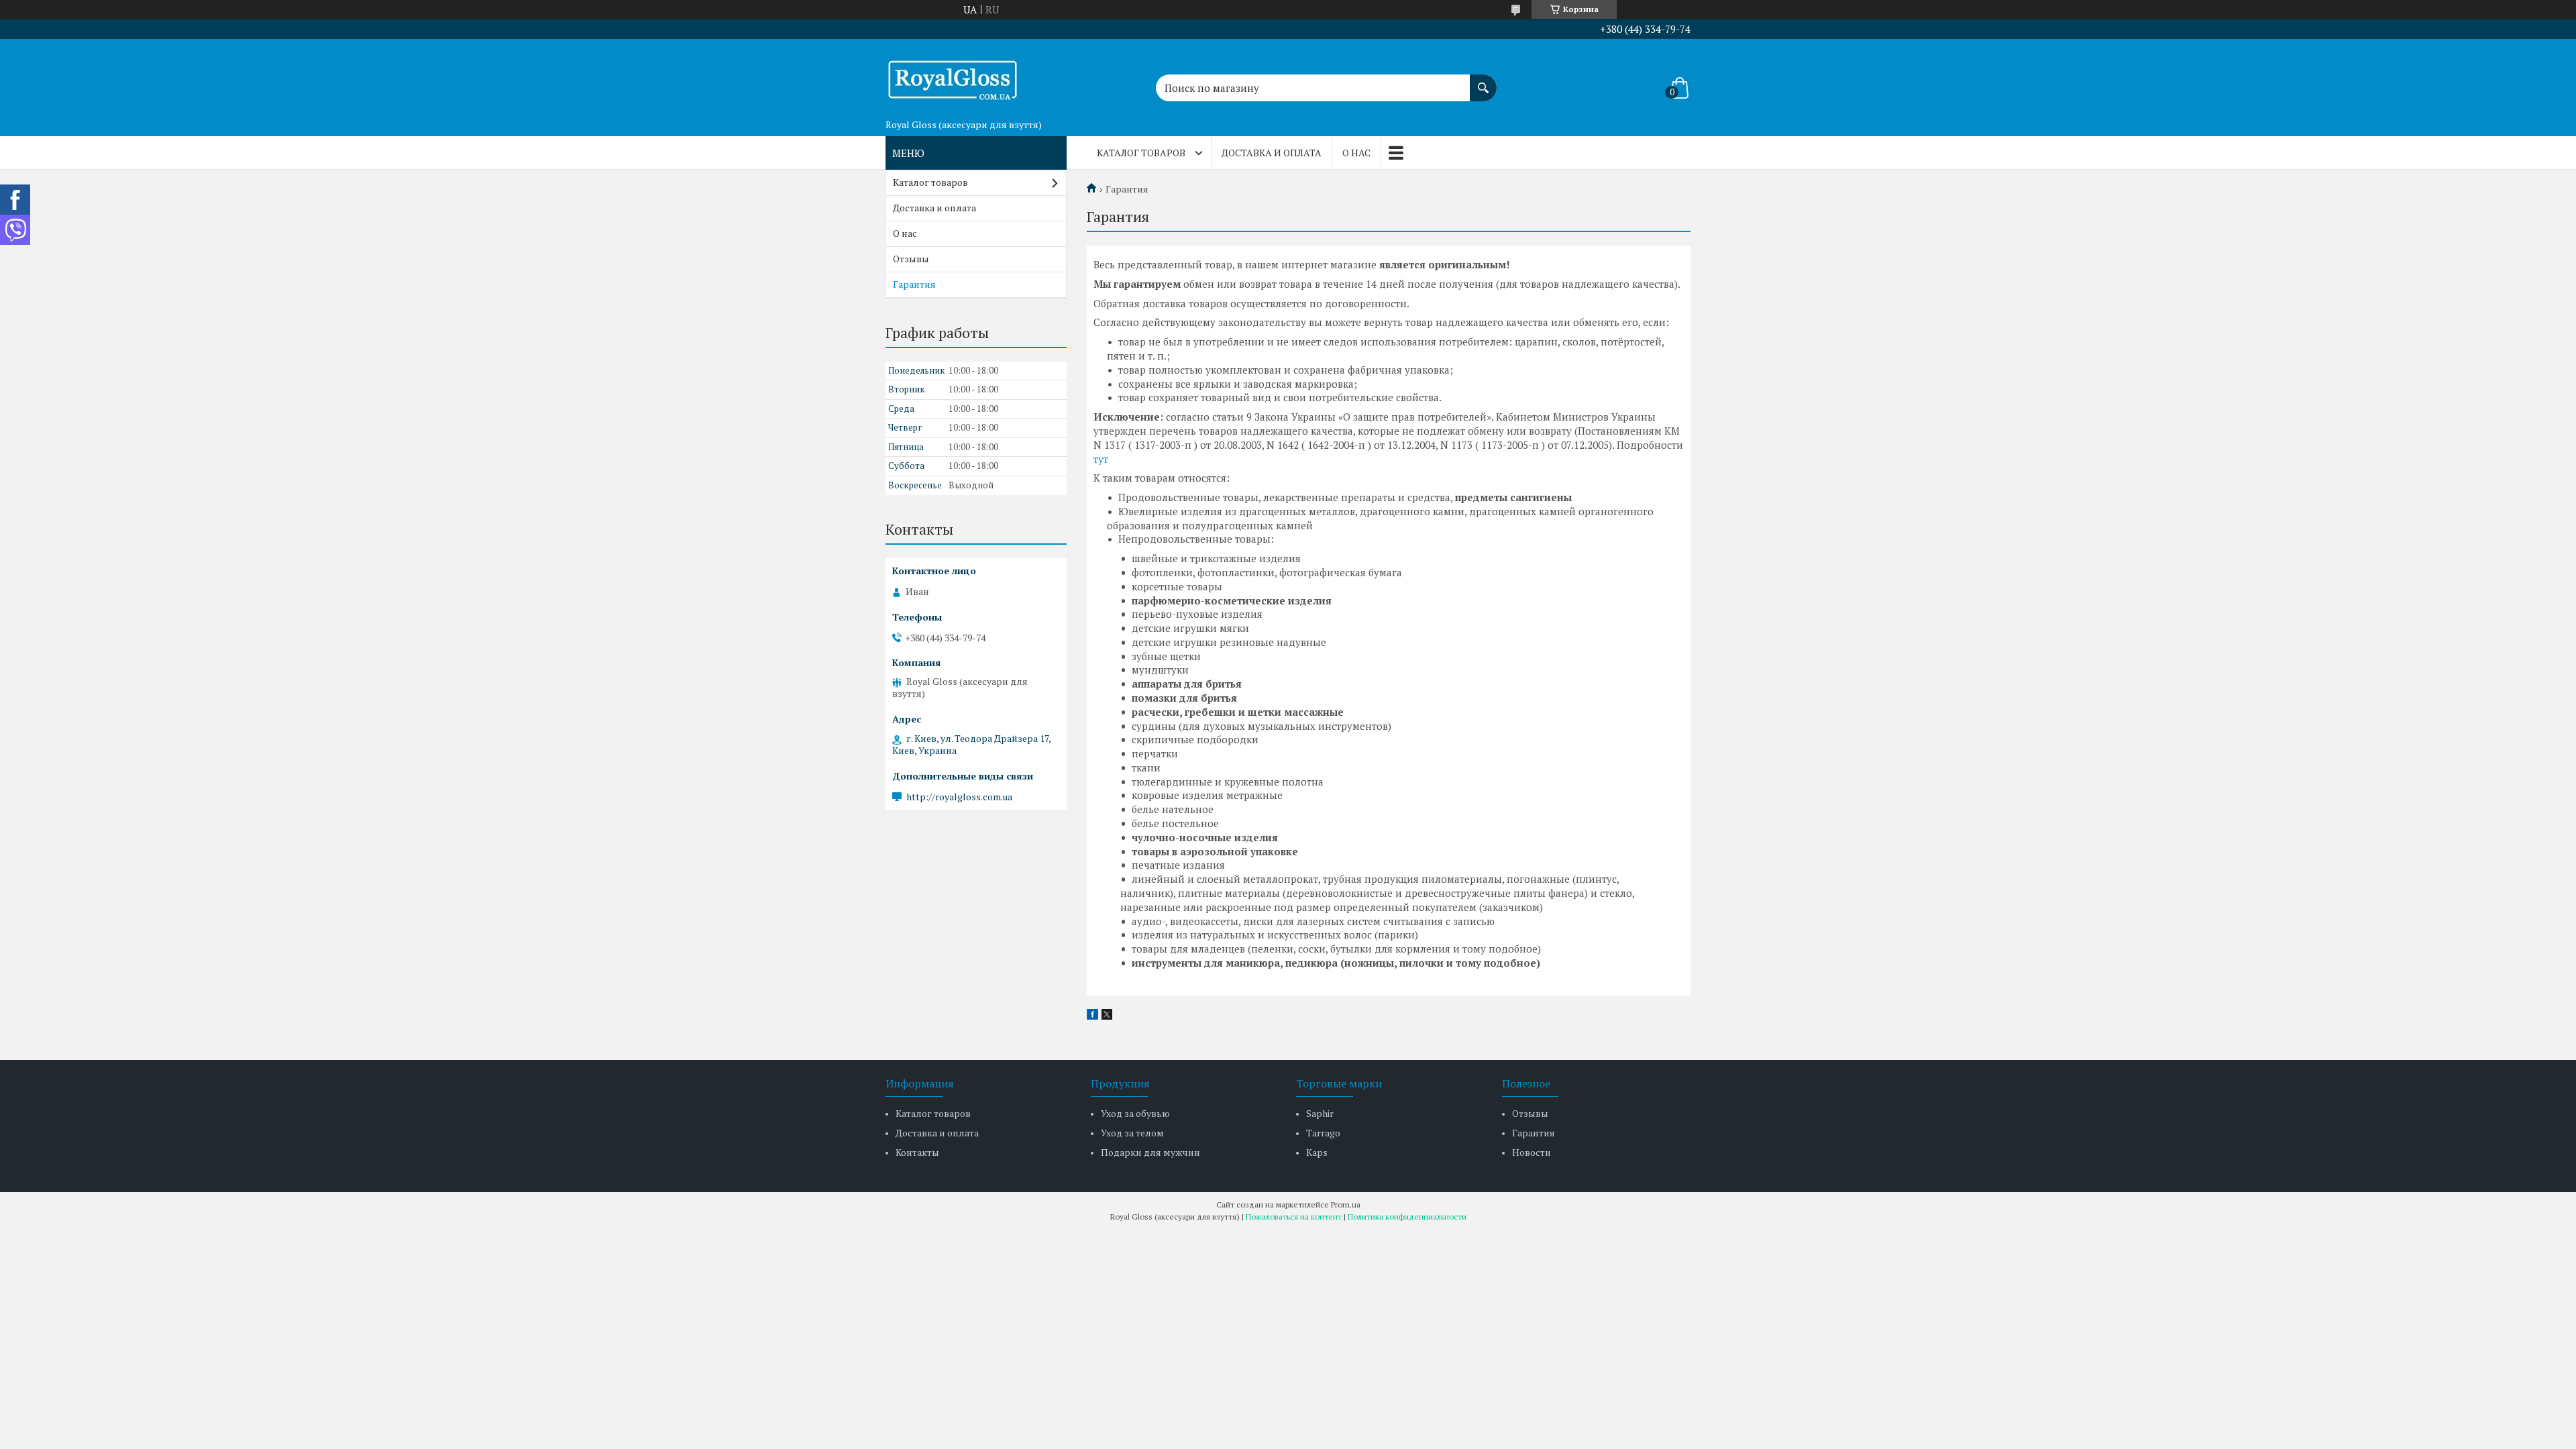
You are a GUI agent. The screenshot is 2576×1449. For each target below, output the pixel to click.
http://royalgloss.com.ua (959, 797)
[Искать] (1483, 81)
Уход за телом (1132, 1133)
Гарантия (914, 284)
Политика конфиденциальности (1407, 1217)
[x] (1107, 1016)
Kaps (1317, 1152)
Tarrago (1323, 1133)
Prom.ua (1346, 1204)
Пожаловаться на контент (1294, 1217)
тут (1101, 459)
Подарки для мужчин (1150, 1152)
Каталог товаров (1141, 153)
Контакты (917, 1152)
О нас (1356, 153)
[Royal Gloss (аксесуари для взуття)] (953, 76)
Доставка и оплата (1272, 153)
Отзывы (911, 259)
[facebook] (1092, 1016)
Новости (1532, 1152)
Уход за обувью (1135, 1113)
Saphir (1320, 1113)
